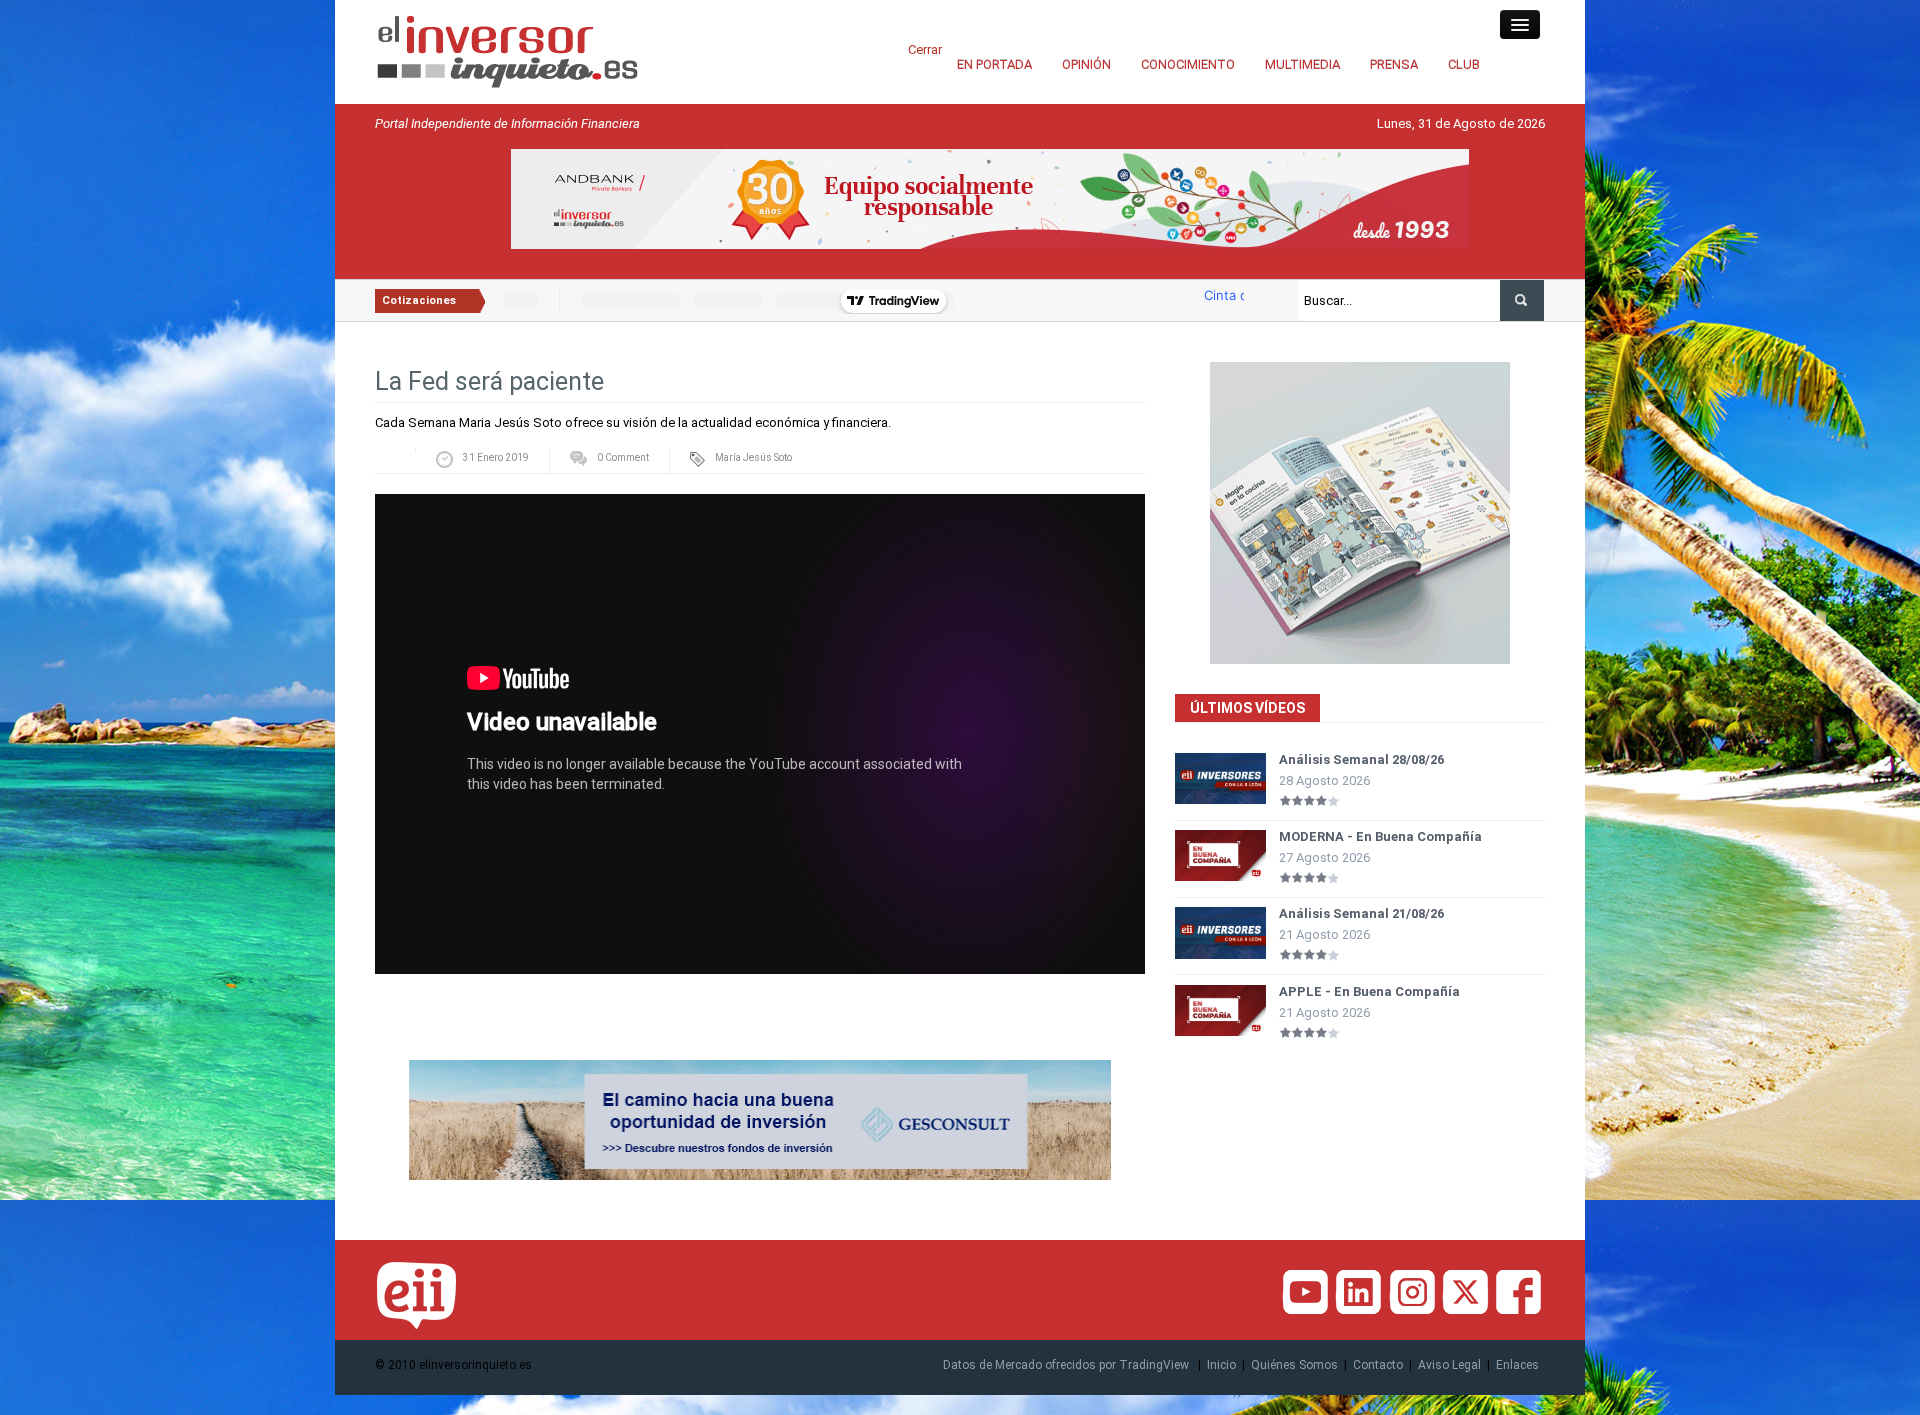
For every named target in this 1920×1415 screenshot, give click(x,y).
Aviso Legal (1449, 1365)
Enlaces (1517, 1365)
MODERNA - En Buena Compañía (1380, 836)
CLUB (1464, 64)
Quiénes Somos (1294, 1365)
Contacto (1378, 1365)
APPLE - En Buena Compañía (1369, 991)
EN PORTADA (994, 64)
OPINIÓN (1086, 64)
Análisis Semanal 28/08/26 (1361, 759)
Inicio (1221, 1365)
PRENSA (1394, 64)
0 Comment (623, 457)
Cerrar (925, 49)
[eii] (507, 50)
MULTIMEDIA (1302, 64)
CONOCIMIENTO (1188, 64)
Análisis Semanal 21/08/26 (1361, 913)
